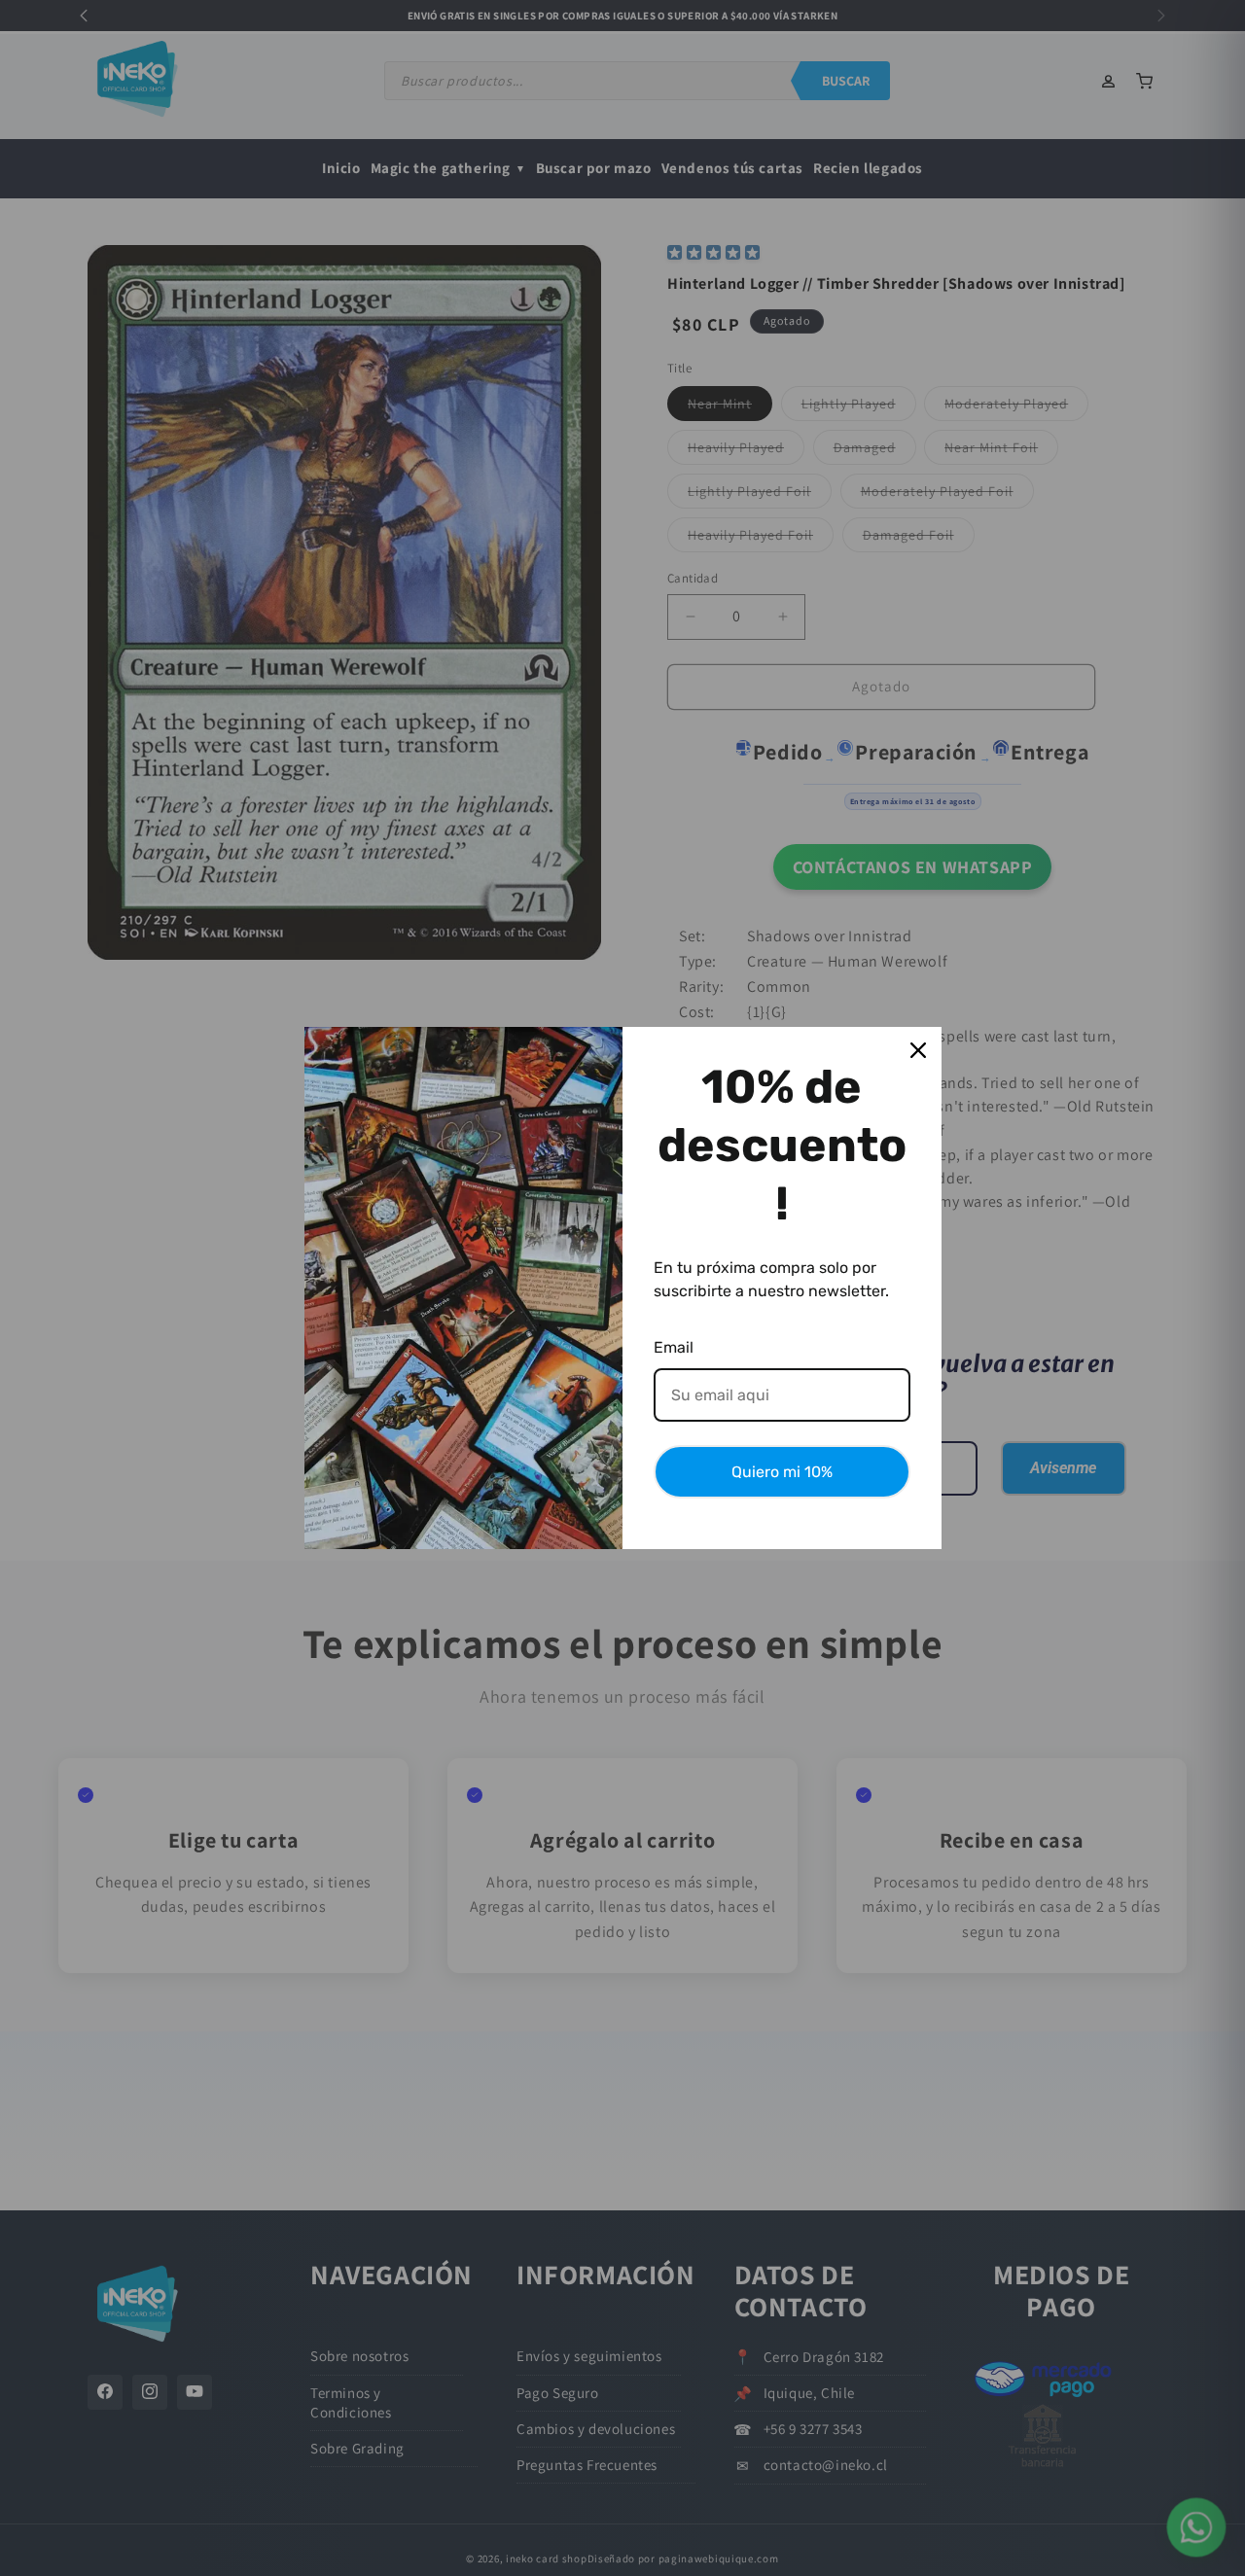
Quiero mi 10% (782, 1472)
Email (674, 1347)
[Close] (918, 1050)
